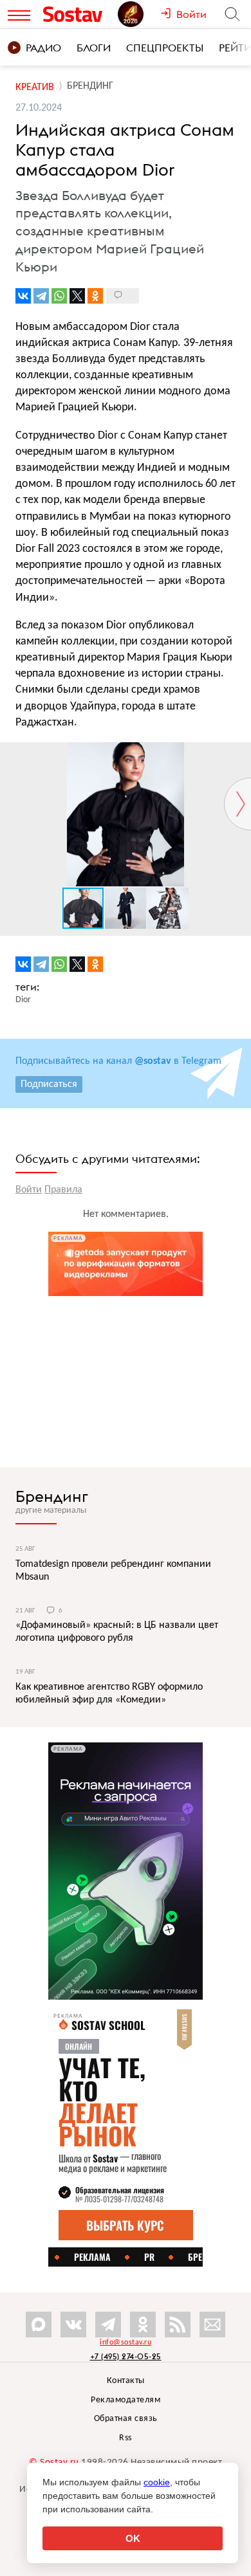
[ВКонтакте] (23, 296)
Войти (29, 1190)
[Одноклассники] (95, 296)
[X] (77, 296)
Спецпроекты (165, 48)
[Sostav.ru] (77, 14)
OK (133, 2538)
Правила (63, 1190)
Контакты (126, 2381)
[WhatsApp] (59, 296)
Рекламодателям (126, 2400)
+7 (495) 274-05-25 (126, 2356)
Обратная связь (126, 2419)
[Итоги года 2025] (139, 14)
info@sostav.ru (126, 2343)
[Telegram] (41, 296)
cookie (157, 2482)
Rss (126, 2438)
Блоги (94, 48)
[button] (239, 754)
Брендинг (52, 1496)
